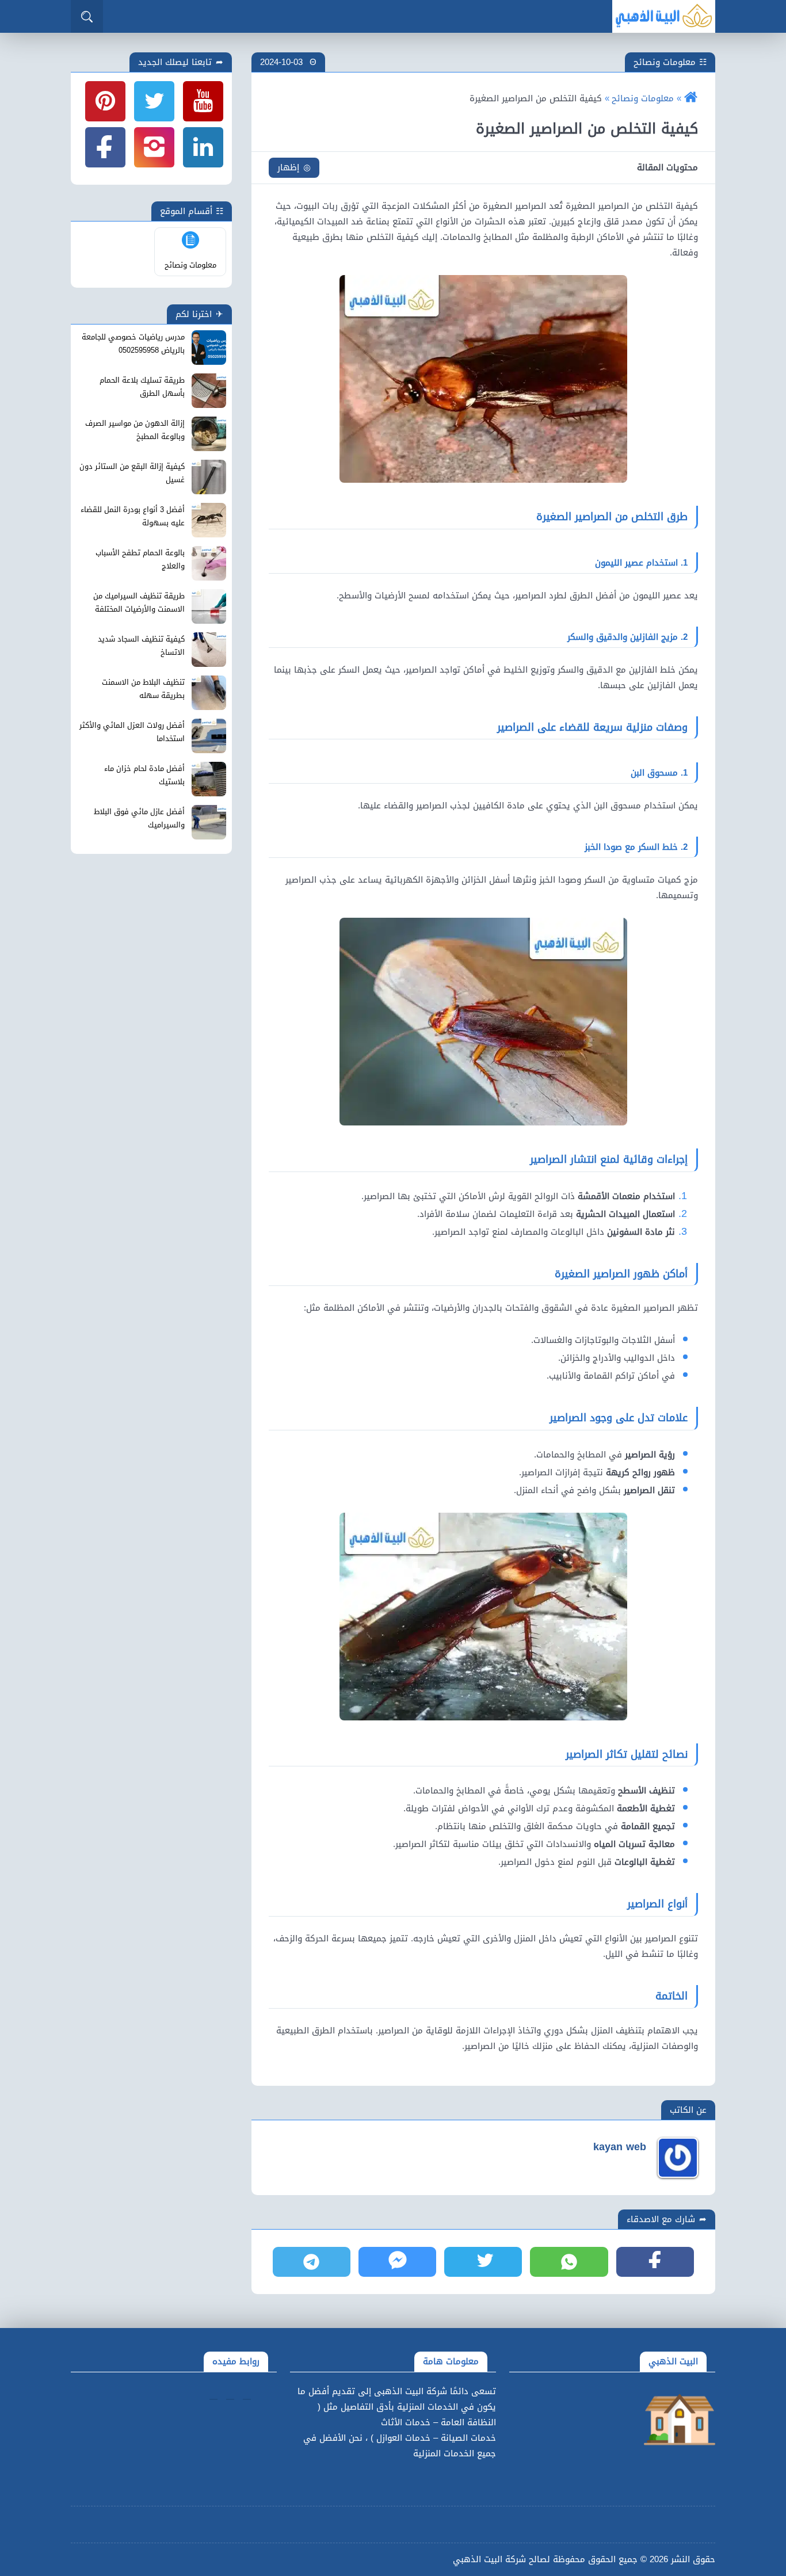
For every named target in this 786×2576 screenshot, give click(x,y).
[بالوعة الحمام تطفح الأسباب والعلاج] (209, 563)
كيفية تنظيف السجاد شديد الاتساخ (141, 646)
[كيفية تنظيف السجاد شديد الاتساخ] (209, 650)
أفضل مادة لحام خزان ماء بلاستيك (144, 775)
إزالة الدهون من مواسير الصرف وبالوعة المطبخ (135, 430)
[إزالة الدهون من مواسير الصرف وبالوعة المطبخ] (209, 434)
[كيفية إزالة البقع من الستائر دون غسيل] (209, 477)
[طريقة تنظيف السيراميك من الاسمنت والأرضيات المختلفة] (209, 606)
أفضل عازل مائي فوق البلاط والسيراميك (139, 818)
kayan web (620, 2147)
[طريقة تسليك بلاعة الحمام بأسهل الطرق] (209, 391)
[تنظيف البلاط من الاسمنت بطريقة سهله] (209, 693)
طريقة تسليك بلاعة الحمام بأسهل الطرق (142, 387)
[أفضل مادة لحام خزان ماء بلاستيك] (209, 779)
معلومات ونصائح (665, 62)
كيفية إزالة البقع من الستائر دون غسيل (132, 473)
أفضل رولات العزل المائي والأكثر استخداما (132, 732)
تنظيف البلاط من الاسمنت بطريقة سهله (143, 689)
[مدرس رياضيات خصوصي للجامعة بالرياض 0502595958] (209, 348)
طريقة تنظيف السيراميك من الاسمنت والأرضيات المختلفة (139, 603)
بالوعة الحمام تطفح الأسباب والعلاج (140, 560)
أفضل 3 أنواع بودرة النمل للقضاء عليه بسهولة (133, 516)
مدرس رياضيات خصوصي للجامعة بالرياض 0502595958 (133, 344)
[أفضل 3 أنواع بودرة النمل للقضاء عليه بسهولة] (209, 520)
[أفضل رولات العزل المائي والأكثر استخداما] (209, 736)
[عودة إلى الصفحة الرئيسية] (691, 98)
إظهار (288, 167)
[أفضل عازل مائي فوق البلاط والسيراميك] (209, 822)
